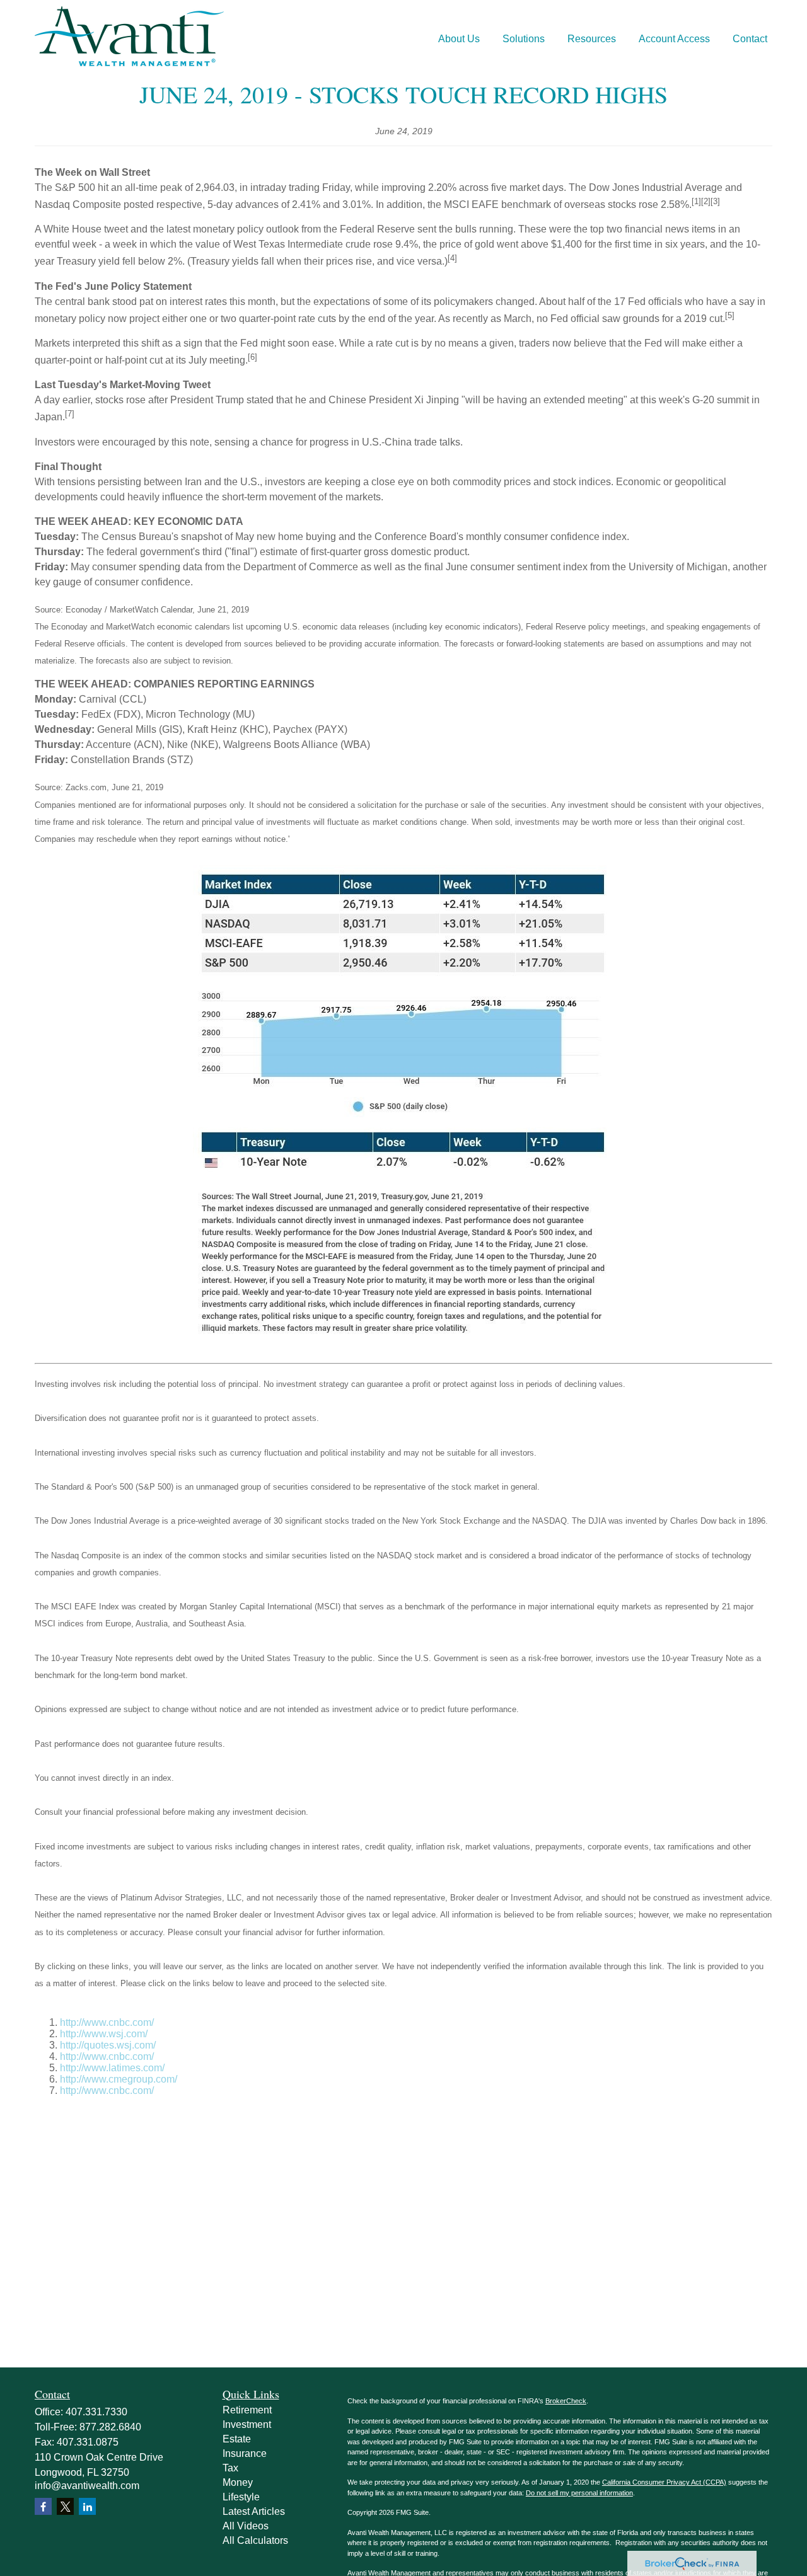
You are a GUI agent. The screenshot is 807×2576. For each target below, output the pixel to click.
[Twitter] (65, 2506)
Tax (230, 2468)
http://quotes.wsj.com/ (108, 2045)
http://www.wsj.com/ (104, 2034)
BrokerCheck (566, 2401)
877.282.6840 (110, 2427)
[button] (459, 39)
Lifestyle (241, 2497)
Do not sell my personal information (579, 2493)
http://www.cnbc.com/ (107, 2022)
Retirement (247, 2410)
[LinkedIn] (87, 2506)
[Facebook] (43, 2506)
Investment (247, 2424)
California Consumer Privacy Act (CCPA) (664, 2482)
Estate (237, 2439)
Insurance (245, 2453)
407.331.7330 (96, 2412)
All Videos (246, 2526)
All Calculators (255, 2540)
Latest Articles (254, 2511)
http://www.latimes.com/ (112, 2068)
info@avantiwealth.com (87, 2486)
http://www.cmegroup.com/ (119, 2079)
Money (238, 2482)
